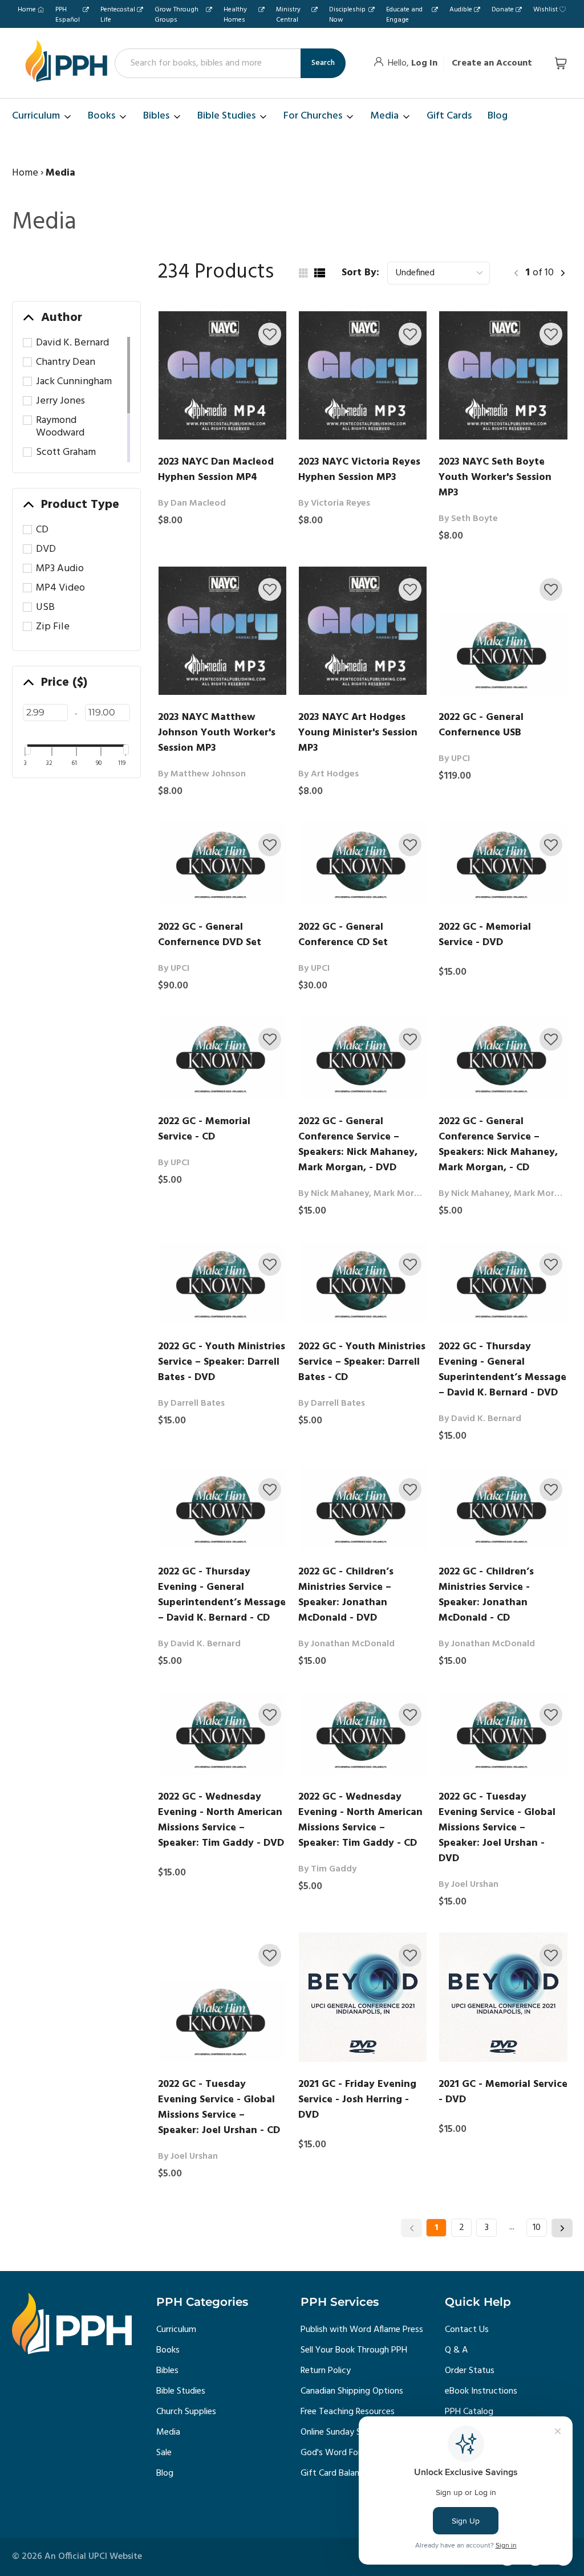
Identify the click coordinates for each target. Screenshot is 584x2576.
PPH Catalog (469, 2412)
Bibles (167, 2371)
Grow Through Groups (177, 15)
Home (27, 10)
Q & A (456, 2350)
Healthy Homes (235, 15)
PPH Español (68, 15)
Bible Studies (181, 2391)
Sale (164, 2453)
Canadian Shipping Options (352, 2391)
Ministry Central (288, 15)
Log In (424, 63)
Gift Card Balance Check (347, 2473)
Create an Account (492, 63)
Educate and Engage (404, 15)
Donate (503, 10)
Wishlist (546, 10)
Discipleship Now (347, 15)
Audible (461, 10)
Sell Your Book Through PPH (354, 2350)
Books (168, 2350)
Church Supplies (186, 2412)
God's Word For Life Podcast (356, 2453)
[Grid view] (302, 273)
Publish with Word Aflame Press (362, 2330)
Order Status (470, 2371)
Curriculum (176, 2330)
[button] (270, 334)
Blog (165, 2473)
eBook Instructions (481, 2391)
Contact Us (467, 2330)
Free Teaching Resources (348, 2412)
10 (537, 2228)
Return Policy (326, 2371)
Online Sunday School (341, 2432)
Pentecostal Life (118, 15)
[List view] (319, 273)
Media (168, 2432)
